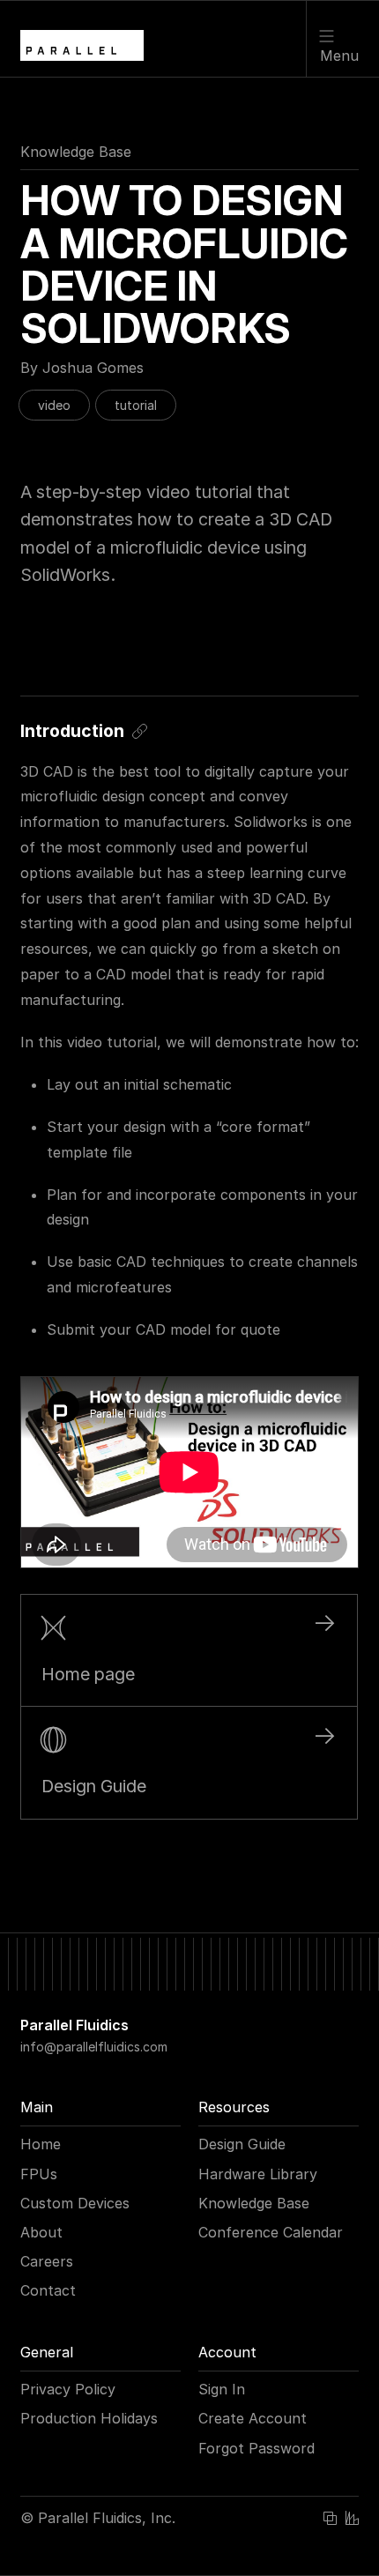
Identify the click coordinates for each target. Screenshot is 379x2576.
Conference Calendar (271, 2232)
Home (41, 2144)
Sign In (222, 2389)
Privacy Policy (68, 2389)
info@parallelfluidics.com (94, 2047)
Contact (48, 2290)
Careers (47, 2261)
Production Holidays (89, 2418)
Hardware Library (258, 2174)
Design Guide (242, 2144)
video (54, 405)
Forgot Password (256, 2448)
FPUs (39, 2174)
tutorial (136, 405)
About (41, 2232)
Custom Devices (75, 2203)
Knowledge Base (76, 152)
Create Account (253, 2418)
